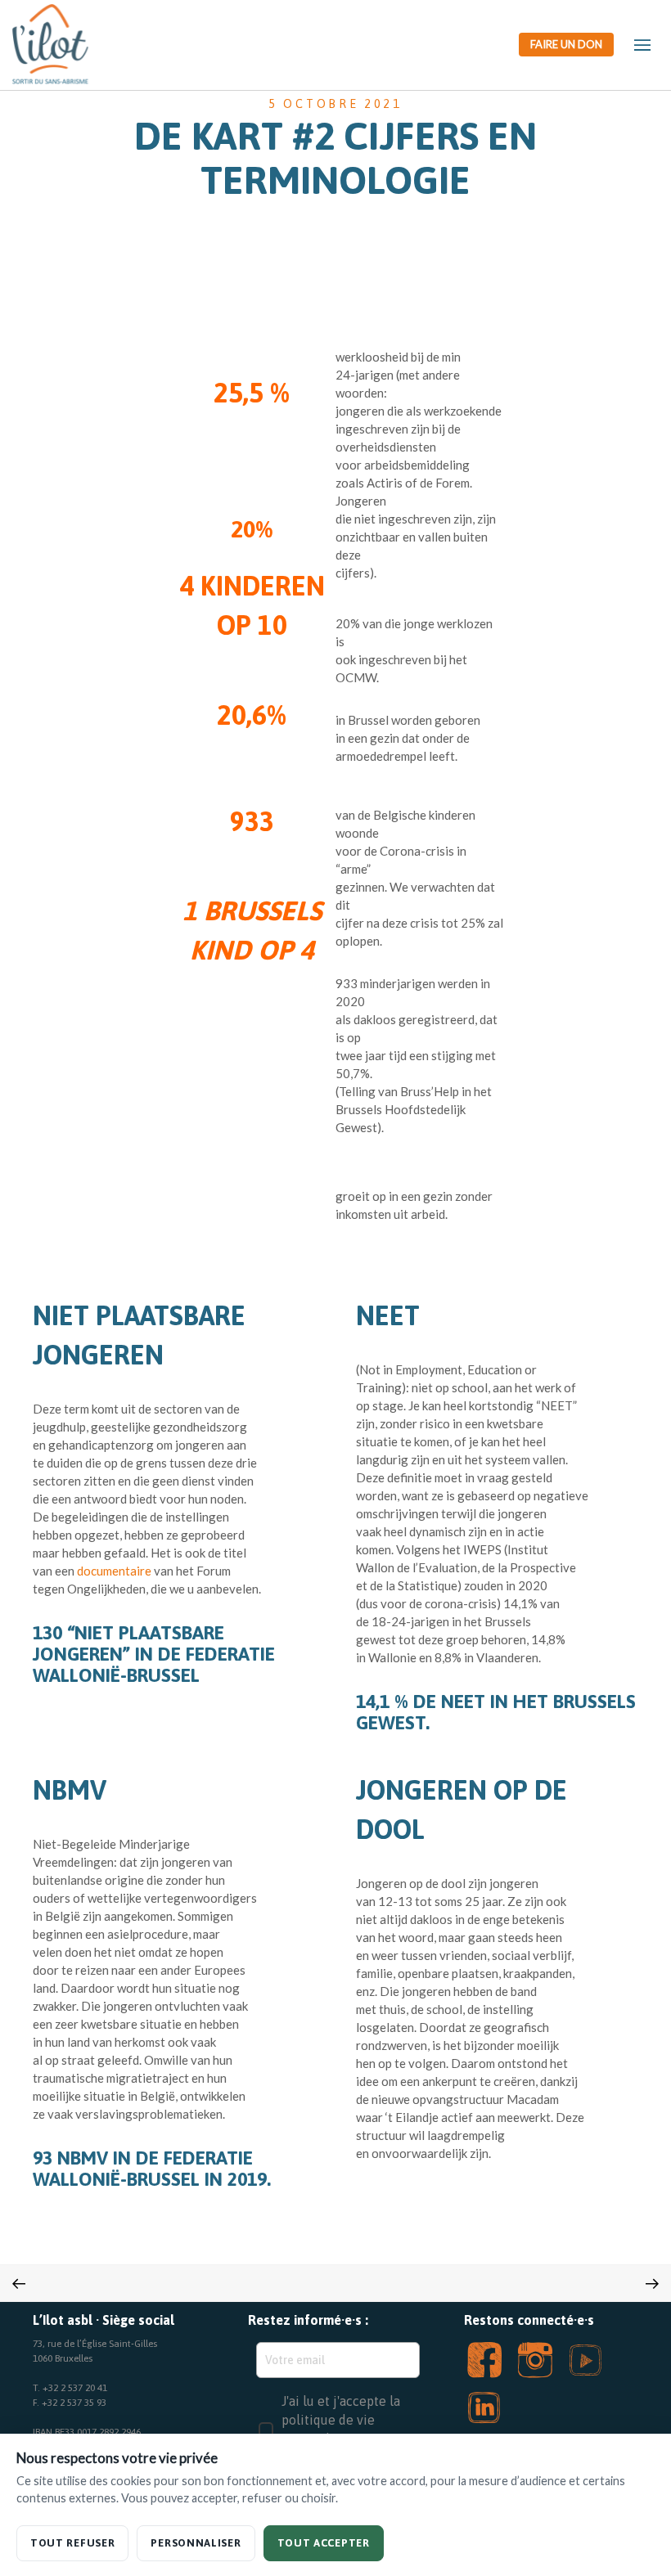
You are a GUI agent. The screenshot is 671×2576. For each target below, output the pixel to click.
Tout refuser (72, 2543)
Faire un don (566, 44)
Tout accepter (324, 2543)
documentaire (114, 1571)
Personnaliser (196, 2543)
